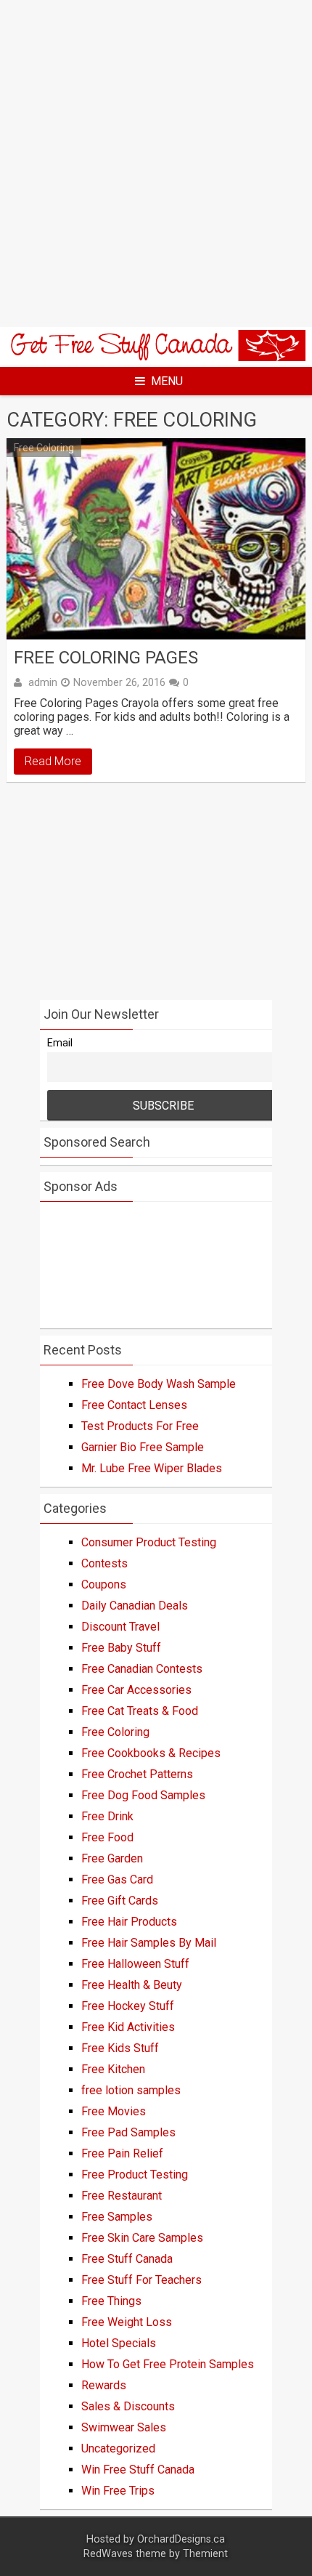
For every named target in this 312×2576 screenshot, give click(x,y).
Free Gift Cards (120, 1901)
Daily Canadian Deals (135, 1606)
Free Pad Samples (128, 2132)
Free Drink (107, 1816)
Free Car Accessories (136, 1690)
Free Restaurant (122, 2196)
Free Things (111, 2301)
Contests (104, 1563)
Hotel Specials (119, 2343)
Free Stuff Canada (127, 2259)
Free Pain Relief (122, 2153)
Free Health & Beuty (132, 1985)
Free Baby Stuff (121, 1648)
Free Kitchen (113, 2069)
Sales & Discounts (128, 2406)
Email (60, 1043)
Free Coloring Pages (106, 658)
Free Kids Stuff (120, 2048)
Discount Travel (120, 1627)
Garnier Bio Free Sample (143, 1447)
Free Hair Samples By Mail (149, 1943)
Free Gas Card (117, 1879)
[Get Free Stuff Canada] (156, 357)
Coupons (104, 1584)
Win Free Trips (118, 2491)
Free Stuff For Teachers (141, 2280)
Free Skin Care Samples (142, 2238)
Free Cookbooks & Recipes (151, 1753)
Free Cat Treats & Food (140, 1711)
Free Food (107, 1837)
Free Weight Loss (127, 2322)
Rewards (104, 2385)
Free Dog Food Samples (143, 1795)
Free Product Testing (135, 2175)
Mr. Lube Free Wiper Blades (152, 1468)
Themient (205, 2554)
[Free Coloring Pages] (156, 539)
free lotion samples (131, 2090)
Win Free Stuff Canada (138, 2470)
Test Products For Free (140, 1426)
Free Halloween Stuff (135, 1964)
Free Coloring (44, 448)
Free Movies (114, 2111)
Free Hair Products (129, 1922)
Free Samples (117, 2217)
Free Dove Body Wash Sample (159, 1384)
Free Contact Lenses (134, 1405)
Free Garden (112, 1858)
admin (43, 682)
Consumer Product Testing (149, 1542)
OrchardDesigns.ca (181, 2539)
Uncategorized (118, 2448)
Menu (167, 381)
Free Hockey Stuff (128, 2006)
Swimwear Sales (124, 2427)
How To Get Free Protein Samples (168, 2364)
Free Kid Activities (128, 2027)
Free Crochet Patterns (137, 1774)
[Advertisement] (156, 163)
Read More (53, 761)
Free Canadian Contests (142, 1669)
